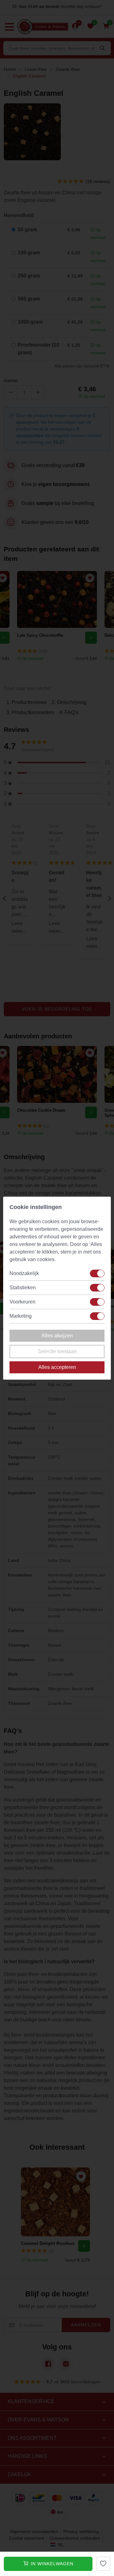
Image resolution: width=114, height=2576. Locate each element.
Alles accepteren (57, 1367)
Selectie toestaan (57, 1351)
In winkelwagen (51, 2564)
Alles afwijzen (57, 1336)
